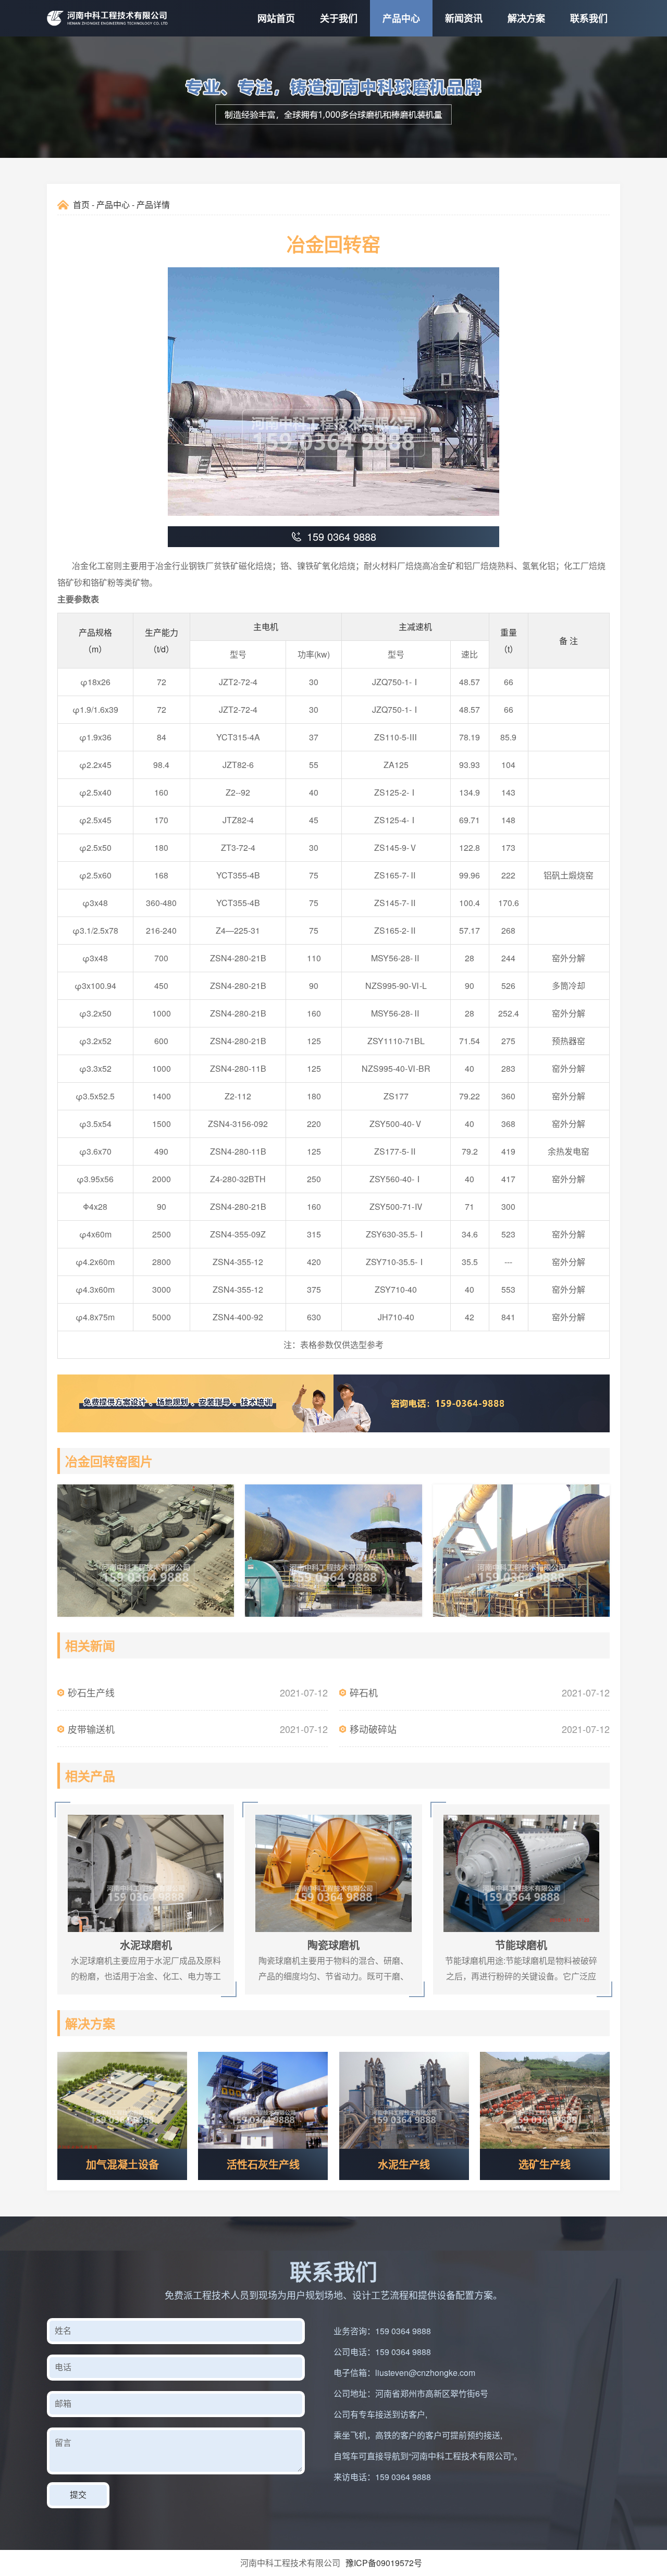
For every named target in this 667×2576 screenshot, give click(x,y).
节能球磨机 (451, 1810)
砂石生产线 (91, 1692)
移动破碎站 (373, 1729)
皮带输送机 (91, 1729)
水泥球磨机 (76, 1810)
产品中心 (401, 18)
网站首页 (276, 18)
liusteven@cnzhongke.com (425, 2373)
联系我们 (589, 18)
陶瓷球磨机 (263, 1810)
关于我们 (339, 18)
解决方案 (526, 18)
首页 (81, 205)
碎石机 (364, 1692)
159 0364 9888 (403, 2331)
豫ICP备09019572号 (384, 2563)
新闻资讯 (464, 18)
